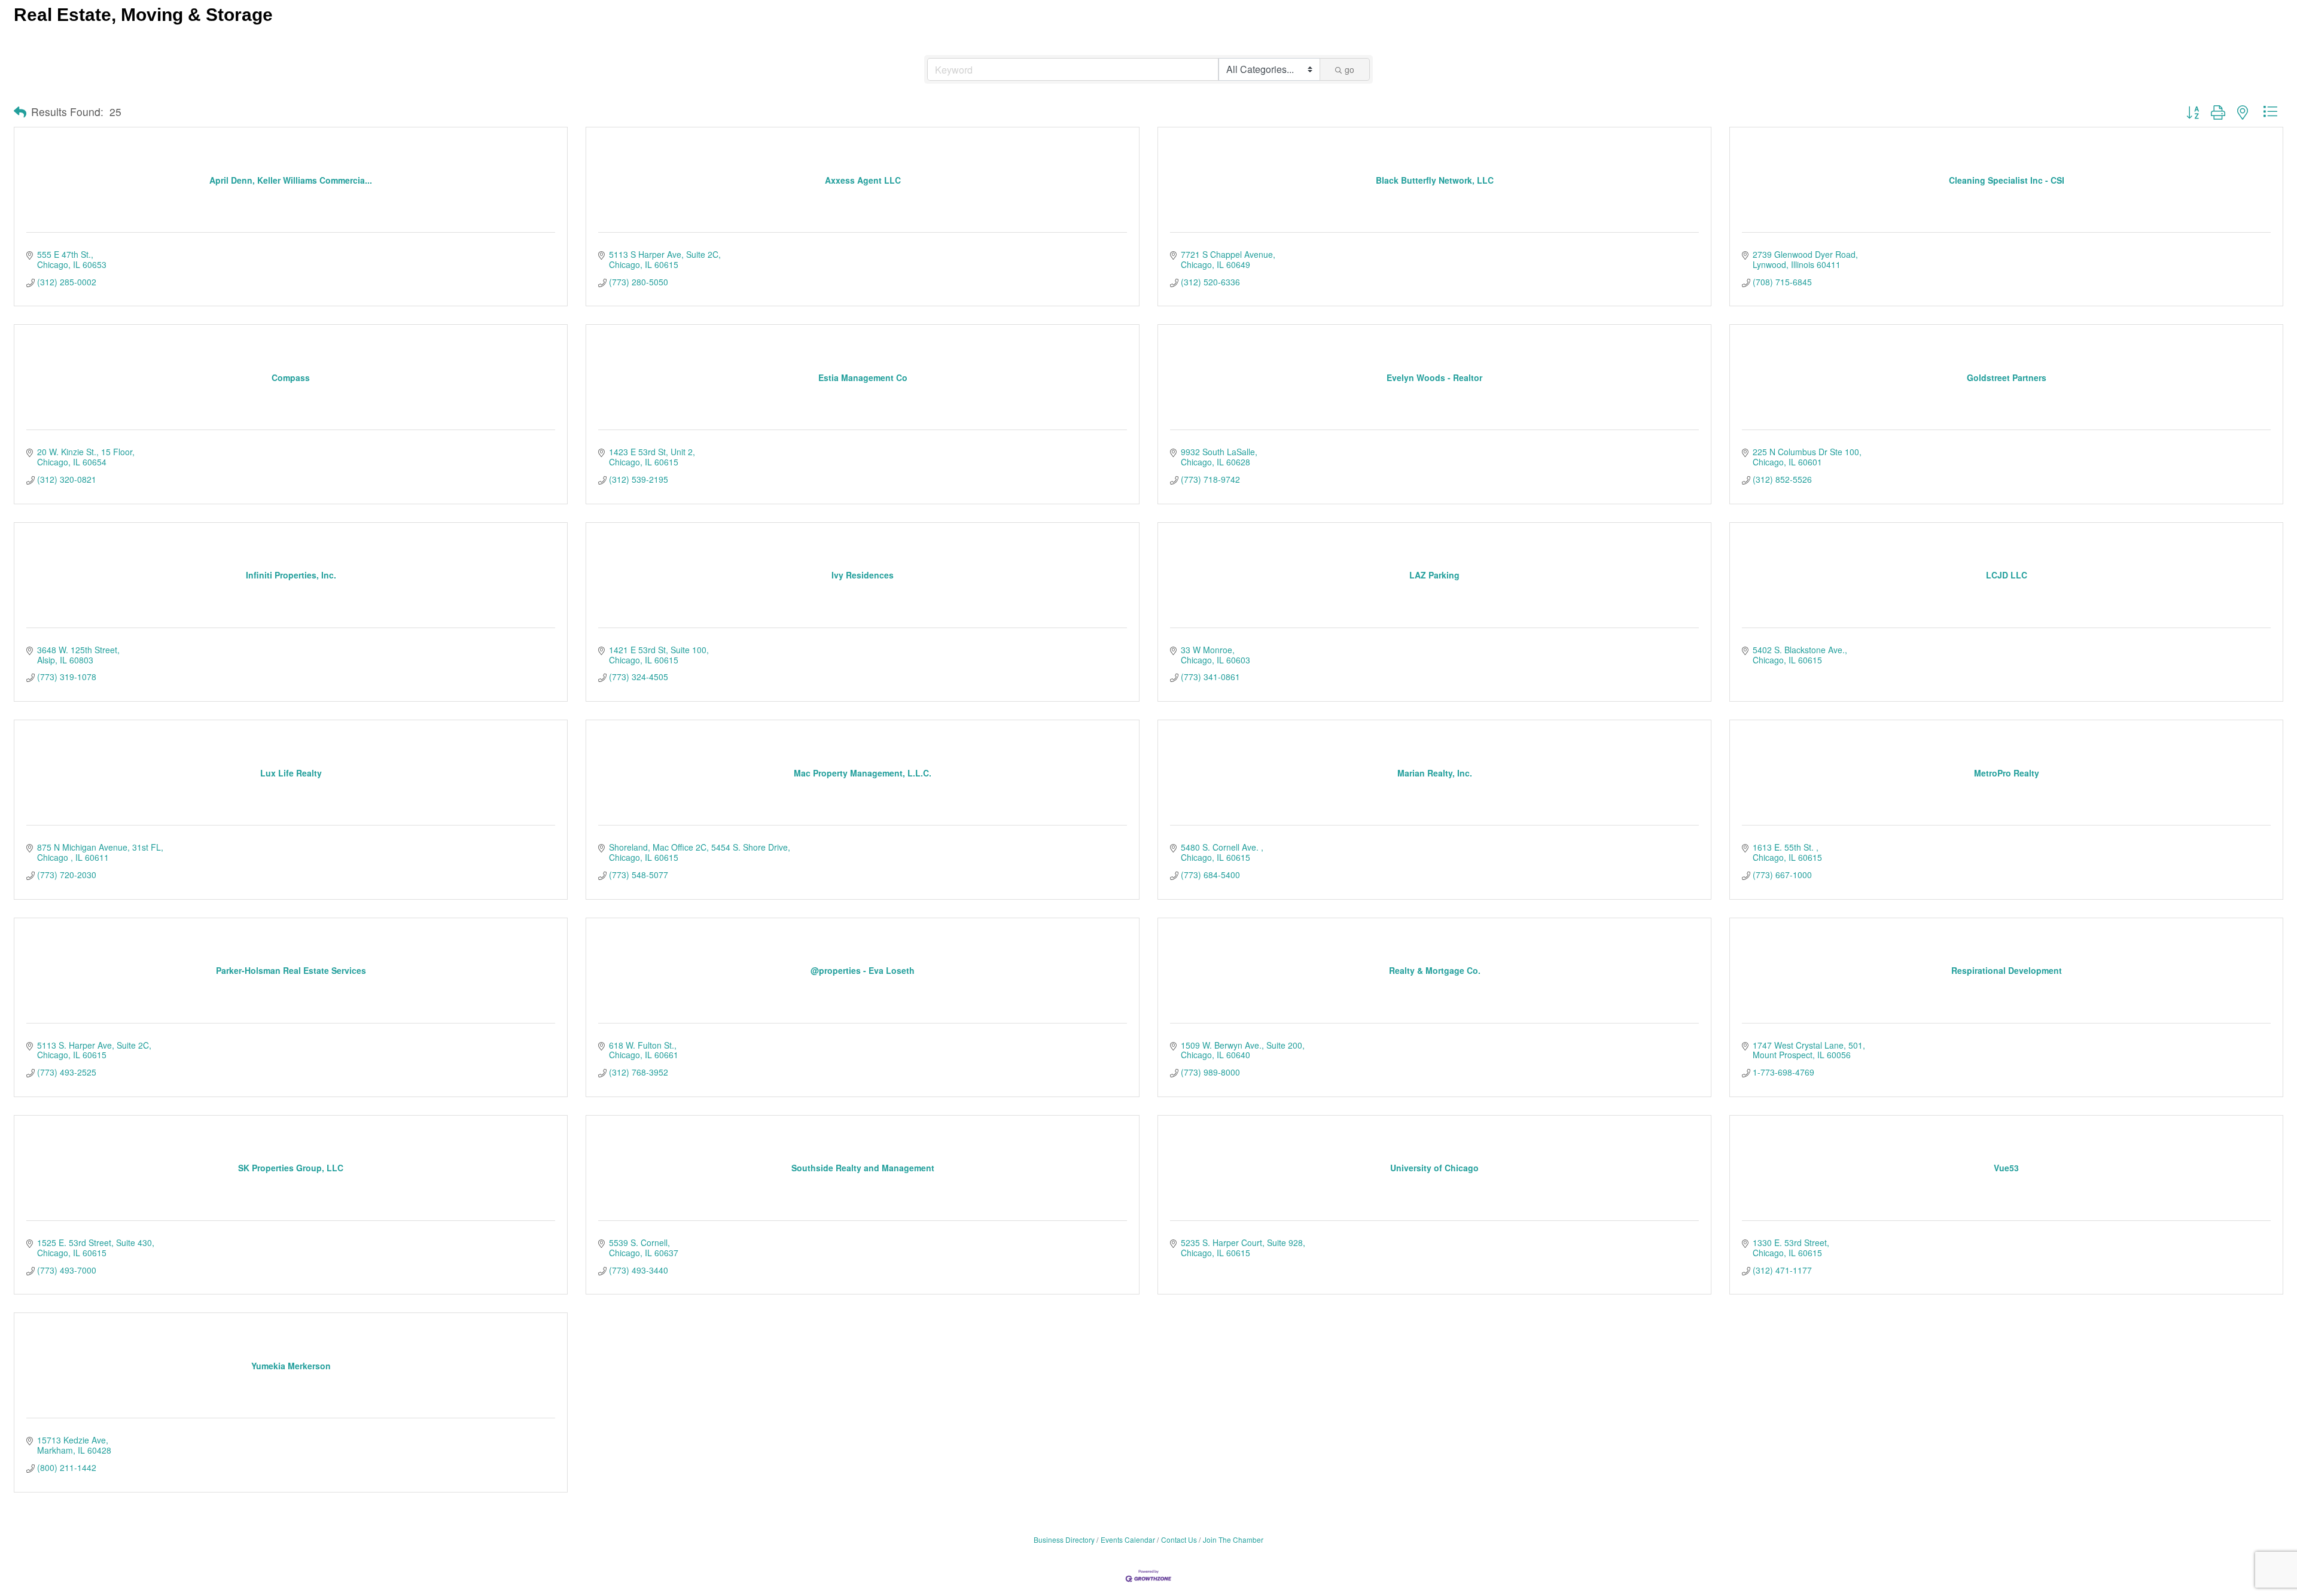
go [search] (1349, 69)
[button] (20, 112)
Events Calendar (1128, 1539)
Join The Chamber (1233, 1539)
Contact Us (1179, 1539)
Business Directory (1064, 1539)
